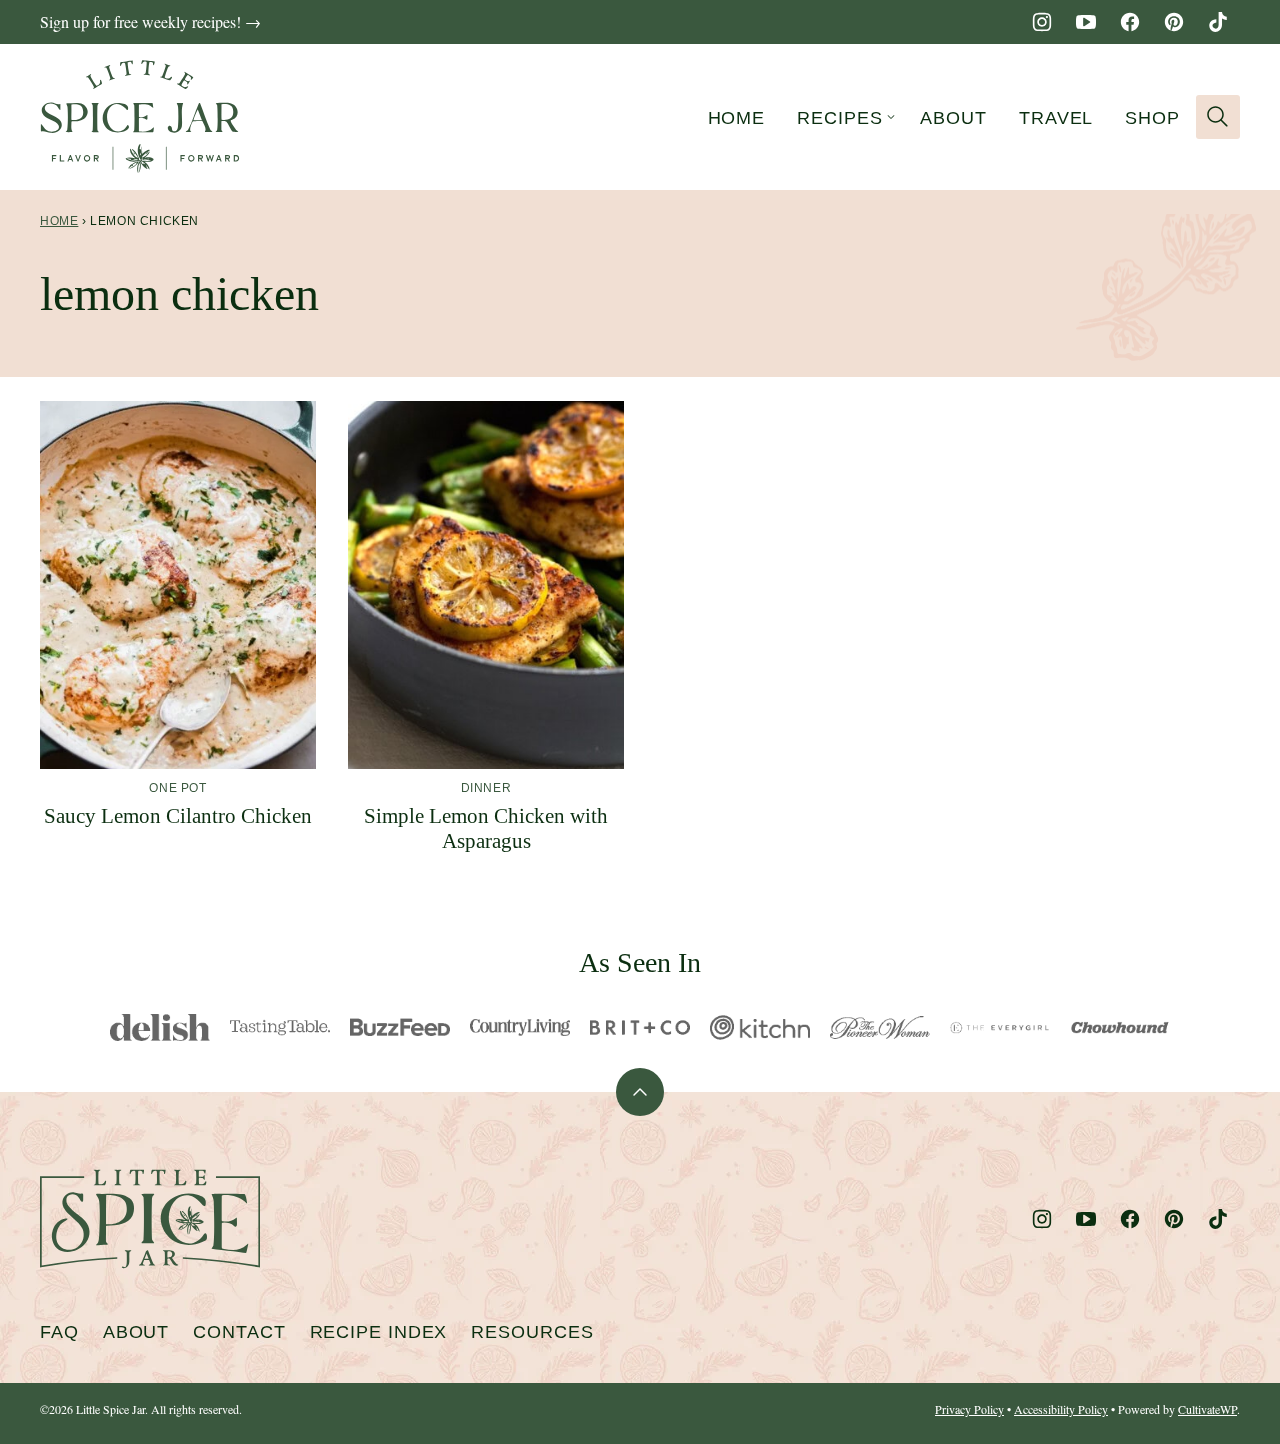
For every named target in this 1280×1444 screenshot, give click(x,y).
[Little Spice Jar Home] (140, 117)
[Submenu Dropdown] (891, 117)
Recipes (839, 118)
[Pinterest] (1174, 22)
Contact (239, 1332)
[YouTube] (1086, 22)
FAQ (59, 1332)
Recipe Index (379, 1332)
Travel (1056, 118)
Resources (532, 1332)
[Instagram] (1042, 22)
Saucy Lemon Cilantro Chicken (178, 816)
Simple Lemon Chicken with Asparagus (486, 828)
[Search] (1218, 117)
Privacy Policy (969, 1409)
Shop (1152, 118)
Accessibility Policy (1061, 1409)
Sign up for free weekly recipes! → (150, 21)
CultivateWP (1207, 1409)
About (953, 118)
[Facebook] (1130, 22)
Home (737, 118)
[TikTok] (1218, 22)
